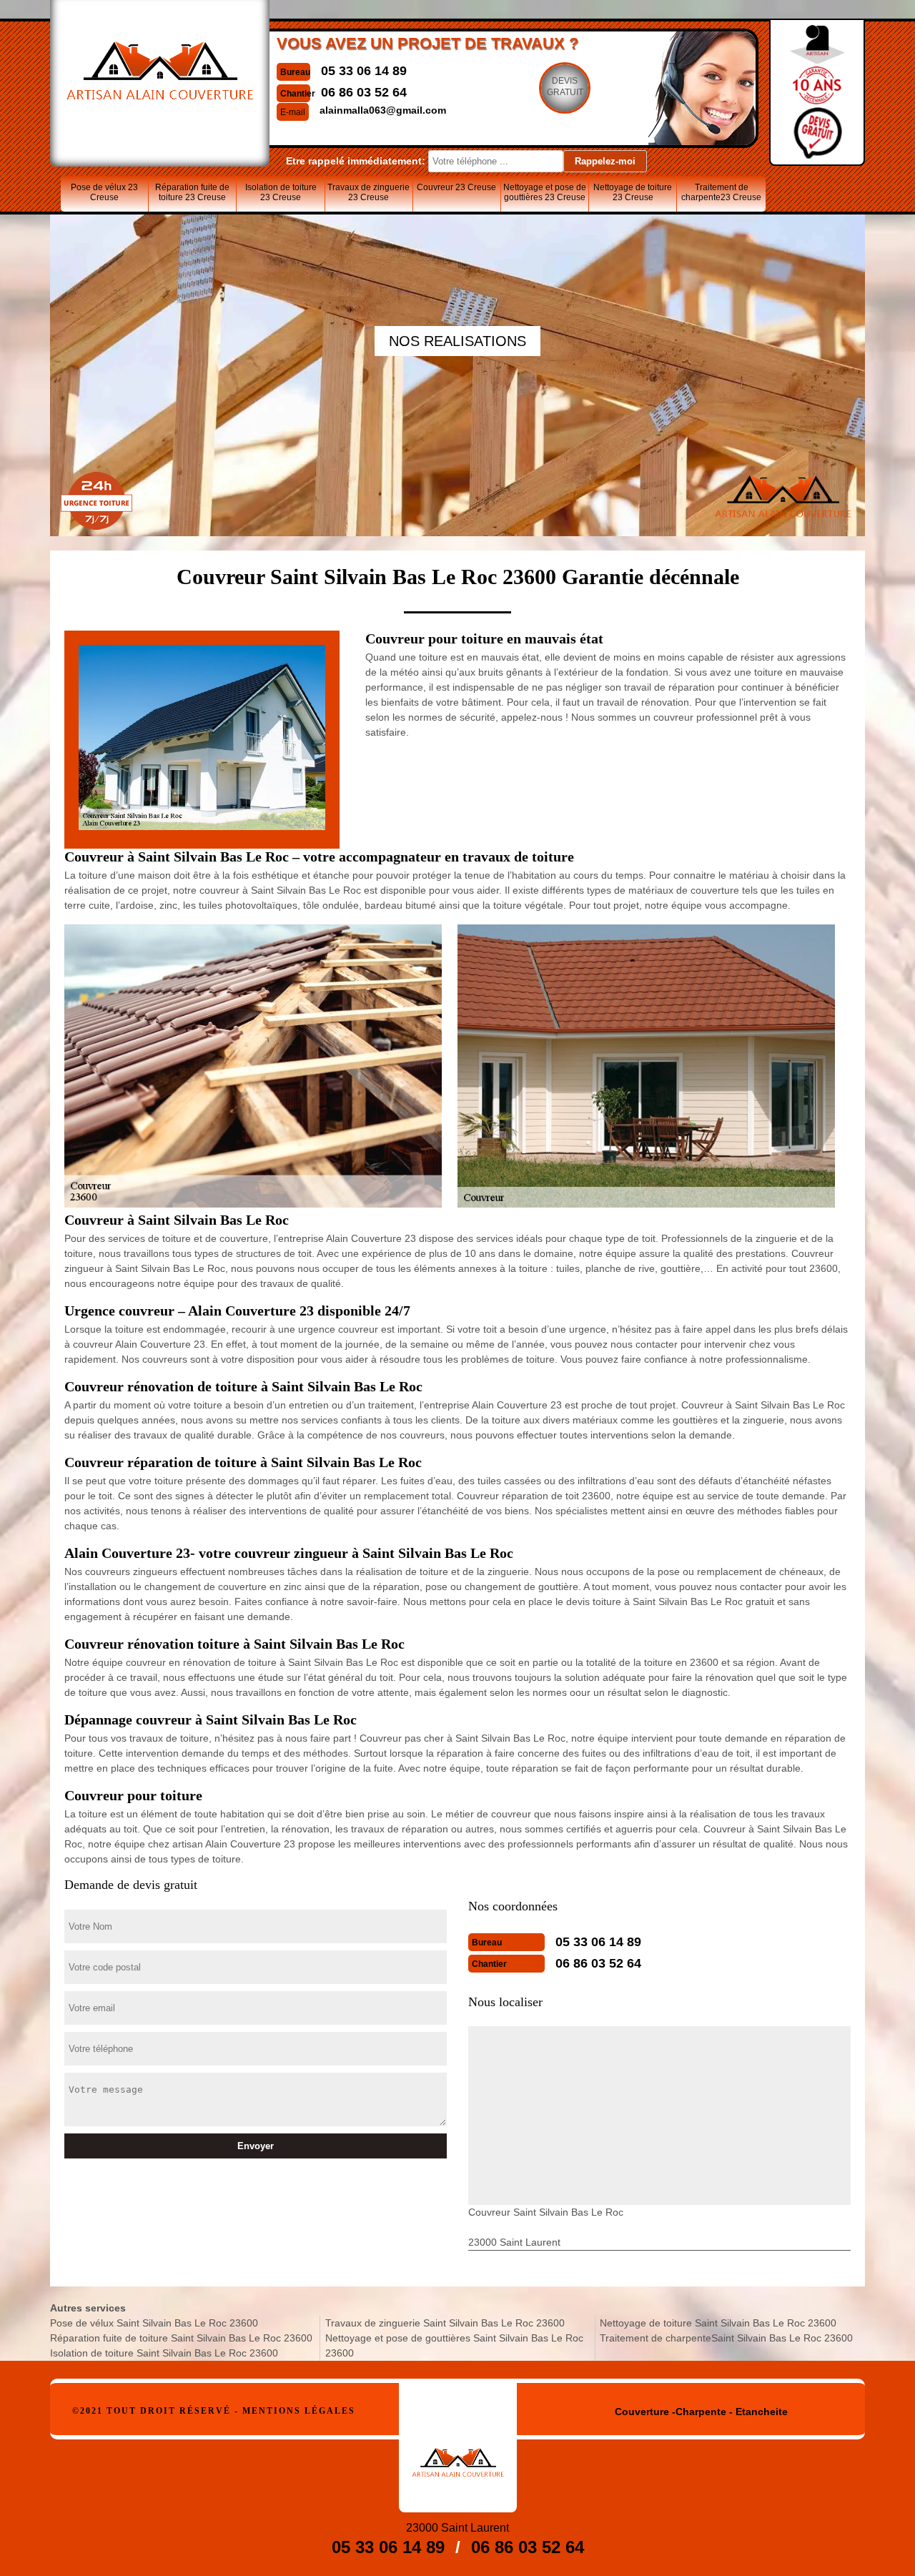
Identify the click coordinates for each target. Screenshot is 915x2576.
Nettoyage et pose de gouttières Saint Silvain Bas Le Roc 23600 (454, 2345)
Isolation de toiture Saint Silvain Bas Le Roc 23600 (164, 2353)
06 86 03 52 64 (364, 92)
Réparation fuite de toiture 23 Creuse (192, 192)
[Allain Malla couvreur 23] (458, 2448)
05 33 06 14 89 (364, 71)
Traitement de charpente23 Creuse (721, 192)
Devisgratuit (565, 87)
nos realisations (457, 341)
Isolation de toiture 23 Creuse (281, 192)
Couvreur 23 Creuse (456, 187)
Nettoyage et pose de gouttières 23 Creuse (545, 192)
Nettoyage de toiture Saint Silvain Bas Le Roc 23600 (718, 2323)
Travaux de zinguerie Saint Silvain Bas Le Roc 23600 (445, 2323)
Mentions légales (299, 2411)
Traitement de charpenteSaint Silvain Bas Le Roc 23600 (726, 2338)
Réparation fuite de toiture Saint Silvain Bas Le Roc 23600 (181, 2338)
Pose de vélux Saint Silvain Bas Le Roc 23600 (154, 2323)
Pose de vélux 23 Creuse (104, 192)
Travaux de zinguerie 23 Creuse (369, 192)
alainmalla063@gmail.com (383, 110)
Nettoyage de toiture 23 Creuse (633, 192)
